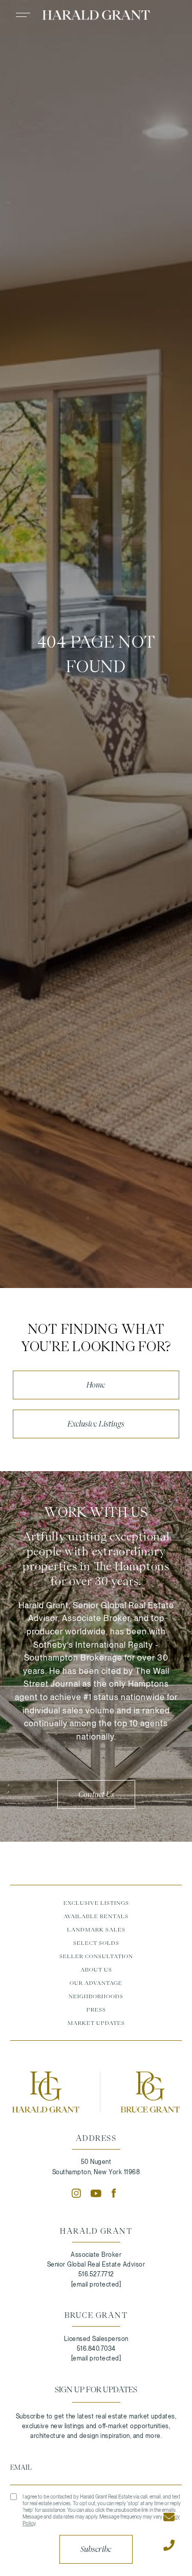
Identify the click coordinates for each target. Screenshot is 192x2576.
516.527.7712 (96, 2274)
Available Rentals (96, 1916)
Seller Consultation (96, 1956)
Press (96, 2009)
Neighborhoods (96, 1996)
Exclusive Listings (96, 1424)
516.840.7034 (96, 2349)
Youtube (96, 2193)
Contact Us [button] (96, 1794)
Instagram (76, 2193)
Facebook (116, 2193)
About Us (96, 1969)
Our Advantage (96, 1983)
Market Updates (96, 2023)
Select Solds (96, 1943)
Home (96, 1385)
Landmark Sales (96, 1929)
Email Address (96, 2467)
